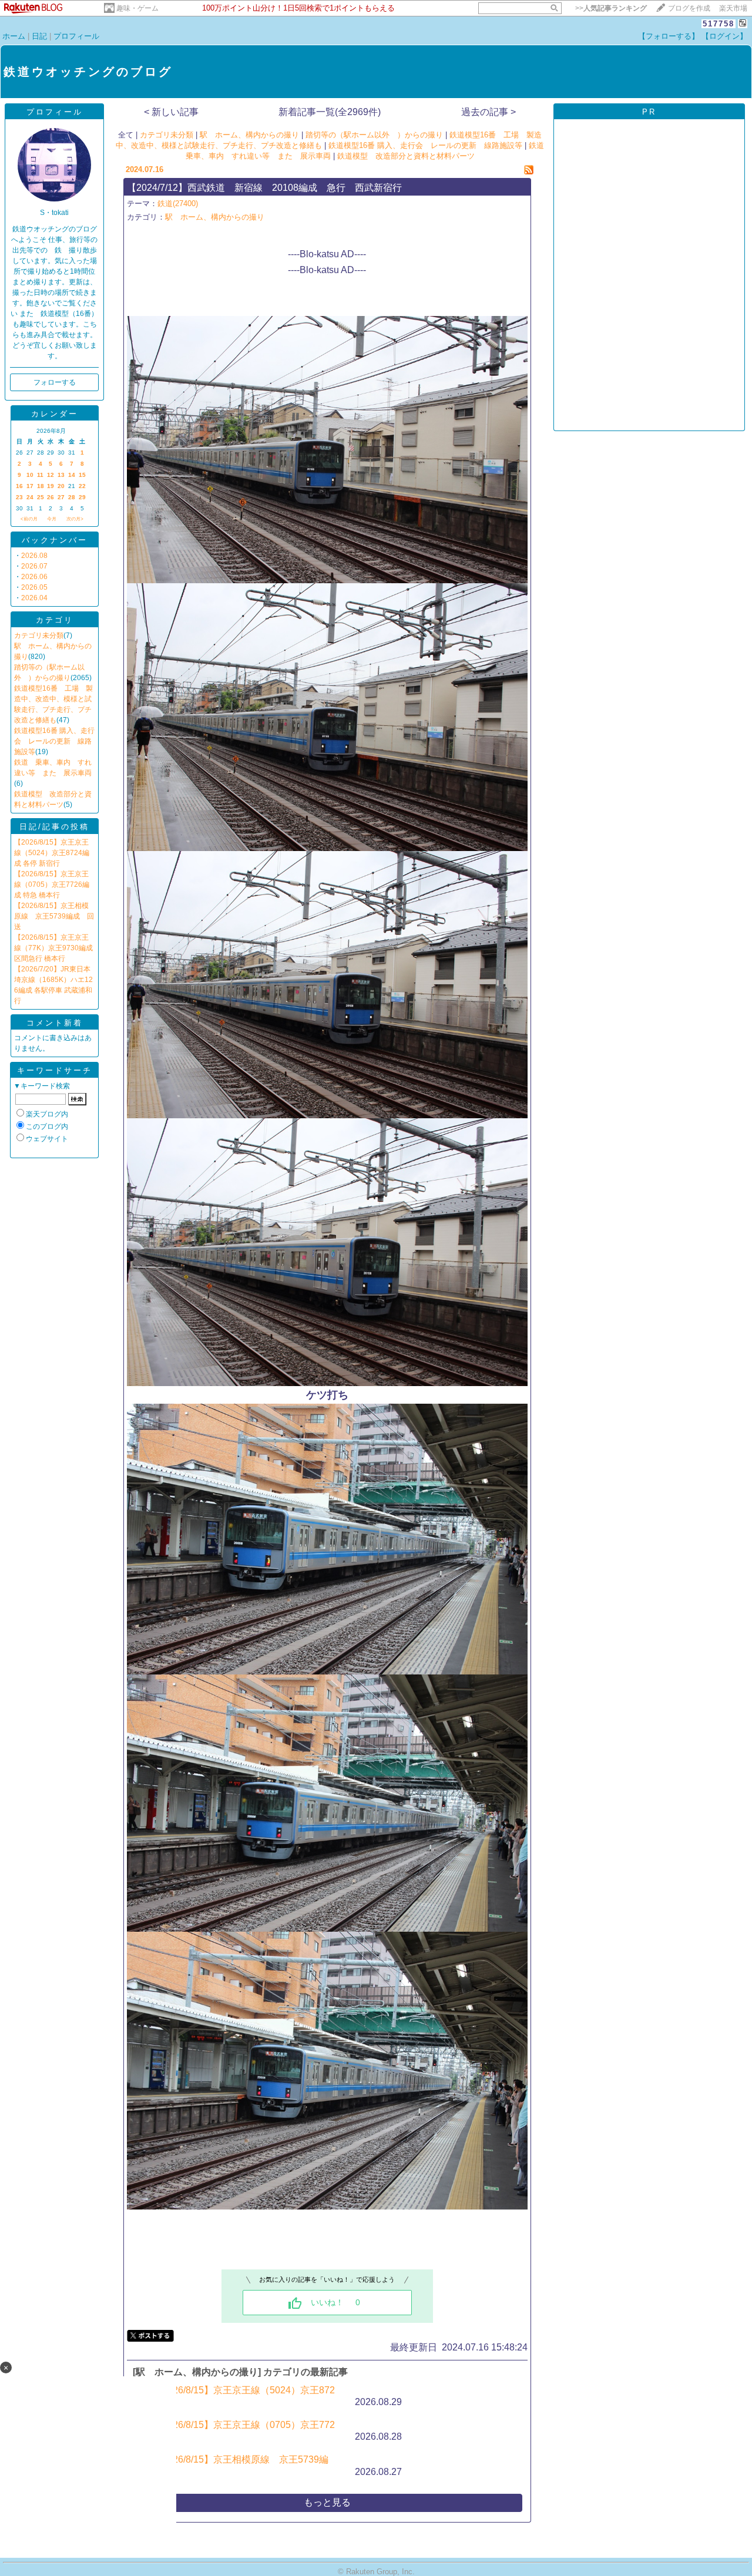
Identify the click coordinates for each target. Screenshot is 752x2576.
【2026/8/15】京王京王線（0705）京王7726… (244, 2431)
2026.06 (34, 577)
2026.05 (34, 587)
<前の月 (29, 519)
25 (41, 497)
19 (51, 486)
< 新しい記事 (171, 112)
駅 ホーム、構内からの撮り (249, 135)
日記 (39, 36)
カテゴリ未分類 (39, 635)
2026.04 (34, 598)
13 (61, 475)
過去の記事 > (489, 112)
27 (61, 497)
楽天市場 (733, 8)
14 (72, 475)
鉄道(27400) (178, 204)
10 (30, 475)
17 (30, 486)
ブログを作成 (689, 8)
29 (82, 497)
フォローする (55, 382)
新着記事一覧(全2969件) (330, 112)
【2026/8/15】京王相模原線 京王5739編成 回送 (54, 916)
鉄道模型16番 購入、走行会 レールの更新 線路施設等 (54, 741)
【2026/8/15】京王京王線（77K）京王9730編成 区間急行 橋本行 (53, 948)
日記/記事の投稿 (54, 827)
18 (41, 486)
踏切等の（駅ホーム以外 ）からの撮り (374, 135)
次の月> (75, 519)
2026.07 (34, 566)
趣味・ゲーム (137, 8)
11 (40, 475)
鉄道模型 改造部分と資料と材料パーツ (406, 156)
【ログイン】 (724, 36)
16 (19, 486)
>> (611, 8)
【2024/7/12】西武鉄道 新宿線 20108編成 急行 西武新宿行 (264, 188)
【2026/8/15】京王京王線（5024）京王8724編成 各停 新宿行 (52, 853)
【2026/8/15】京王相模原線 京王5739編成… (241, 2466)
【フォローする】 (669, 36)
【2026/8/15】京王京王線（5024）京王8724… (244, 2396)
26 (51, 497)
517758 (719, 24)
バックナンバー (55, 540)
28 (72, 497)
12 (51, 475)
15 (82, 475)
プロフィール (76, 36)
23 (19, 497)
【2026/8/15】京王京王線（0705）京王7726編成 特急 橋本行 (52, 885)
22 (82, 486)
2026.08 (34, 556)
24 (30, 497)
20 (61, 486)
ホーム (14, 36)
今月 (52, 519)
